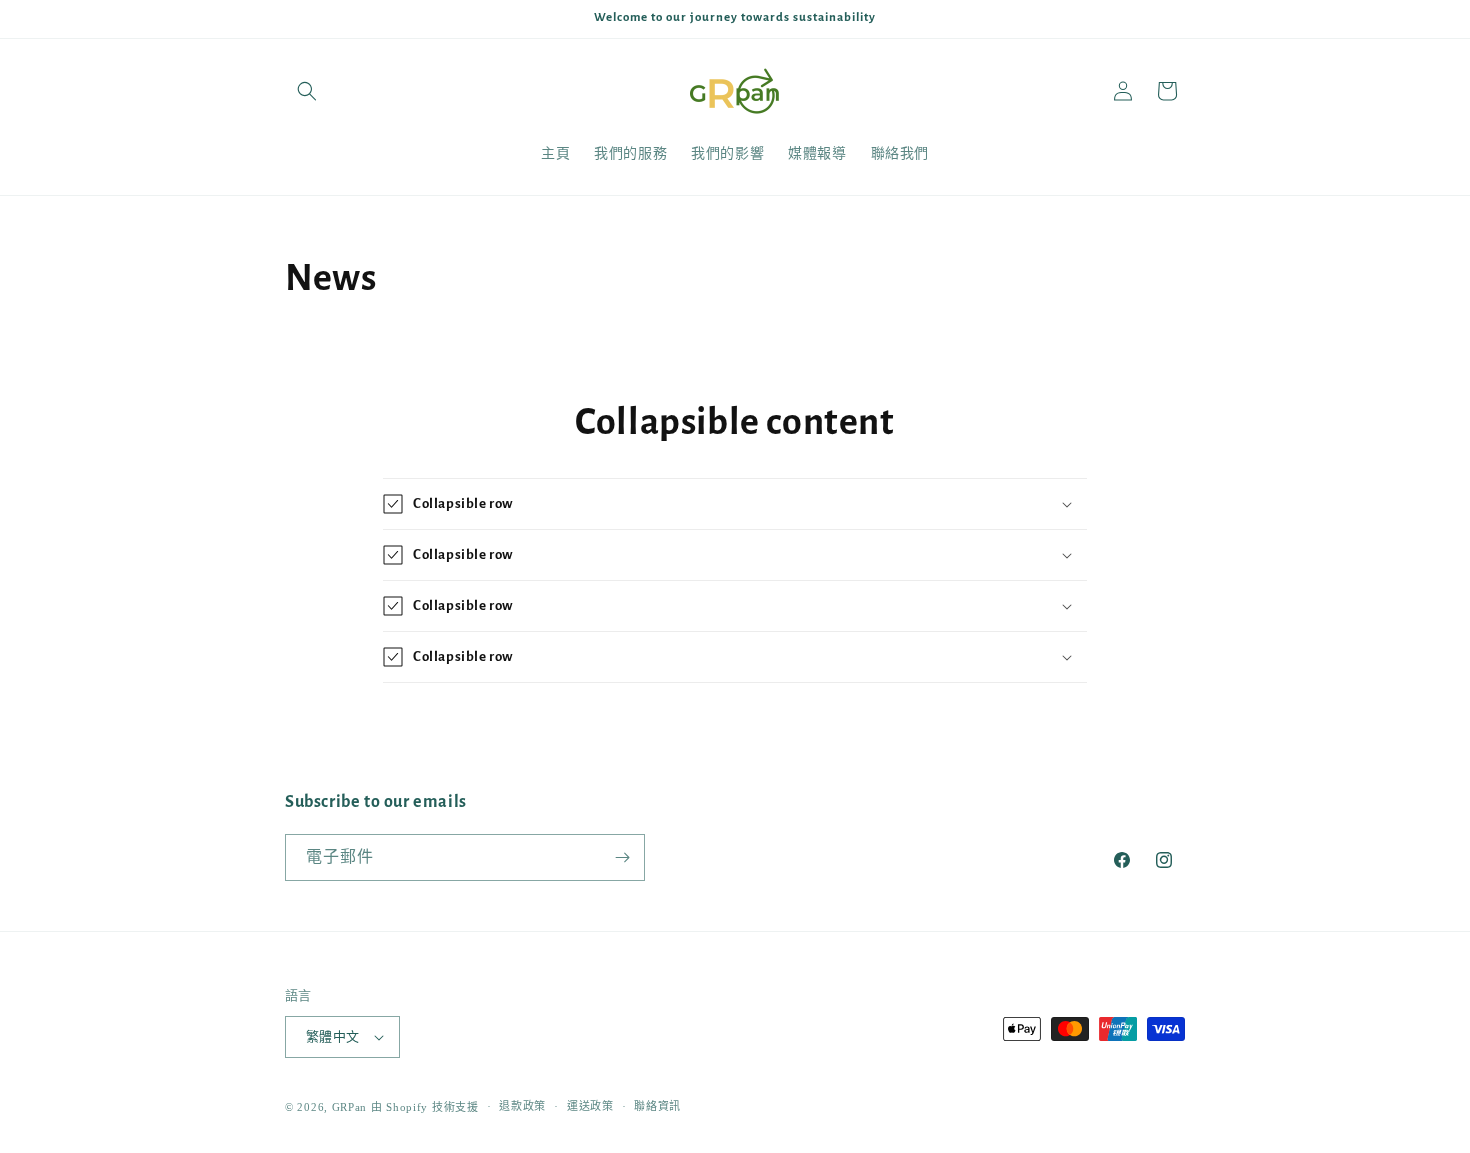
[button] (307, 91)
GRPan (350, 1107)
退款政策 (522, 1106)
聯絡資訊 (657, 1106)
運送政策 (590, 1106)
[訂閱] (622, 857)
